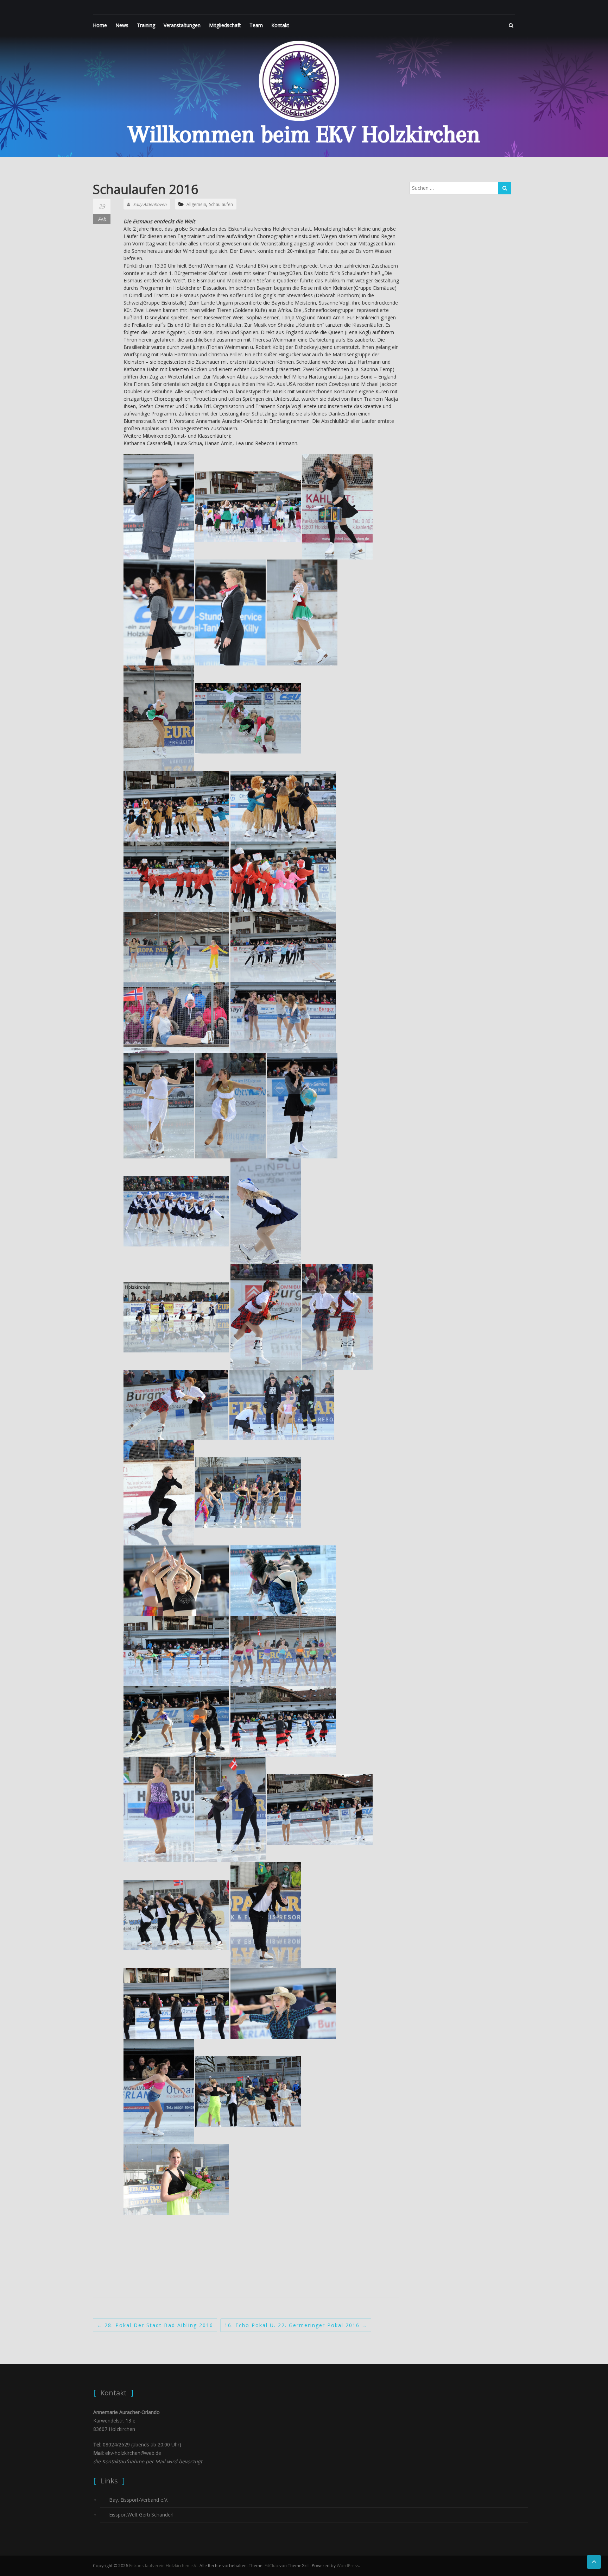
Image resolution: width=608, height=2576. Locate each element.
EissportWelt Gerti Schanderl (141, 2515)
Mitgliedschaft (225, 25)
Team (256, 25)
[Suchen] (505, 188)
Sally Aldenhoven (150, 204)
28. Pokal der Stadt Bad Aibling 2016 (155, 2325)
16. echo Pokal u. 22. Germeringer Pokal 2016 (296, 2325)
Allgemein (196, 204)
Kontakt (280, 25)
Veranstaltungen (182, 25)
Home (100, 25)
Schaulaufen (221, 204)
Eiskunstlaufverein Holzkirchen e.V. (163, 2566)
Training (146, 25)
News (122, 25)
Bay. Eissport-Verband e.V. (139, 2500)
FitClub (271, 2566)
